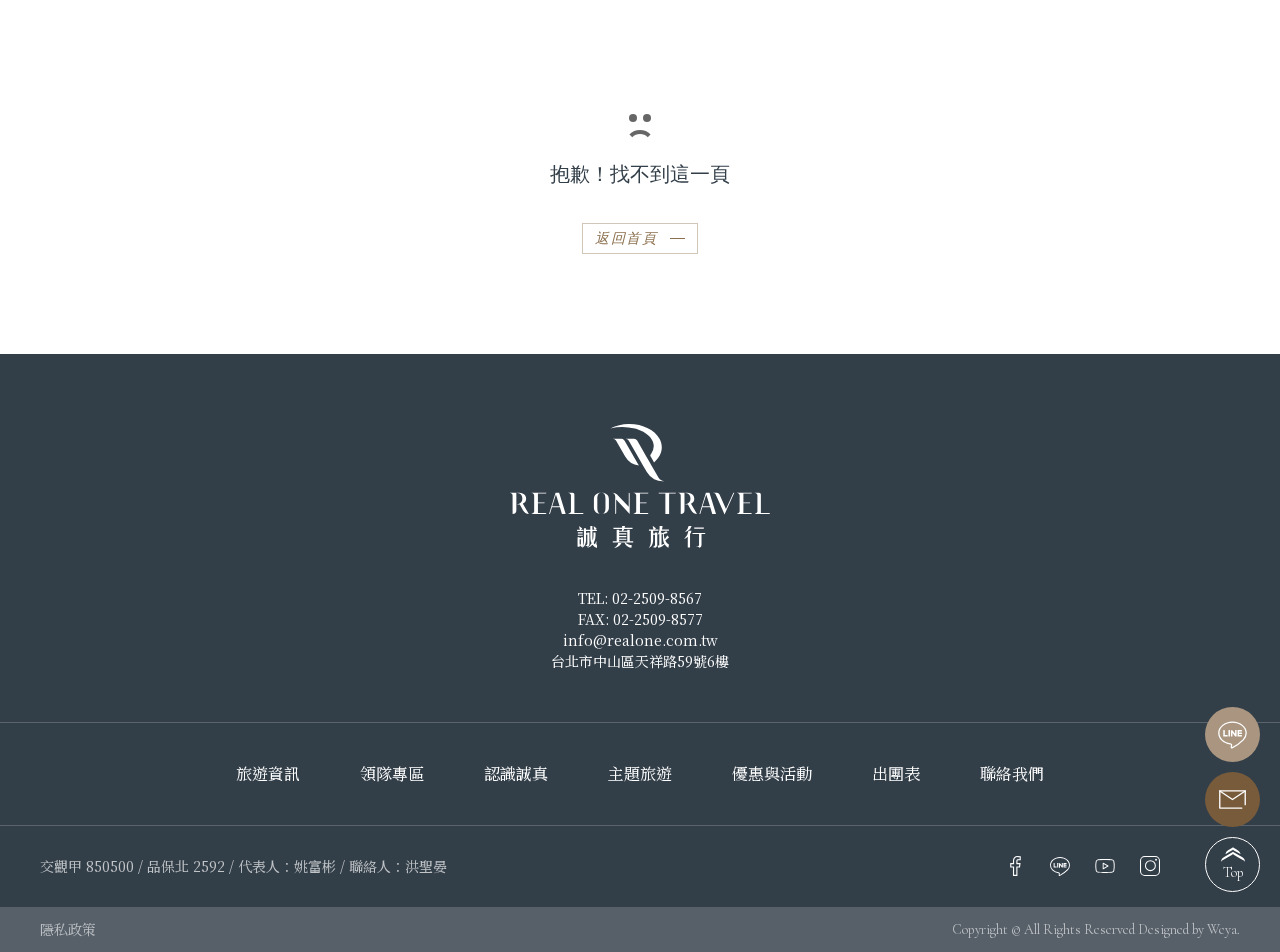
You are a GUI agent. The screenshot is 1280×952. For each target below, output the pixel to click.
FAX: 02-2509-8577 (640, 619)
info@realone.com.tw (640, 640)
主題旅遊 (640, 774)
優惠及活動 (308, 39)
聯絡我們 (1012, 774)
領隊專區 (392, 774)
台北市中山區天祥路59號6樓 (640, 661)
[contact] (1232, 799)
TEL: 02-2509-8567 (640, 598)
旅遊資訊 (268, 774)
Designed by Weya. (1189, 929)
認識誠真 (996, 39)
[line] (1232, 734)
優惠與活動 (772, 774)
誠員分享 (1110, 39)
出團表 (1216, 39)
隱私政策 (68, 929)
